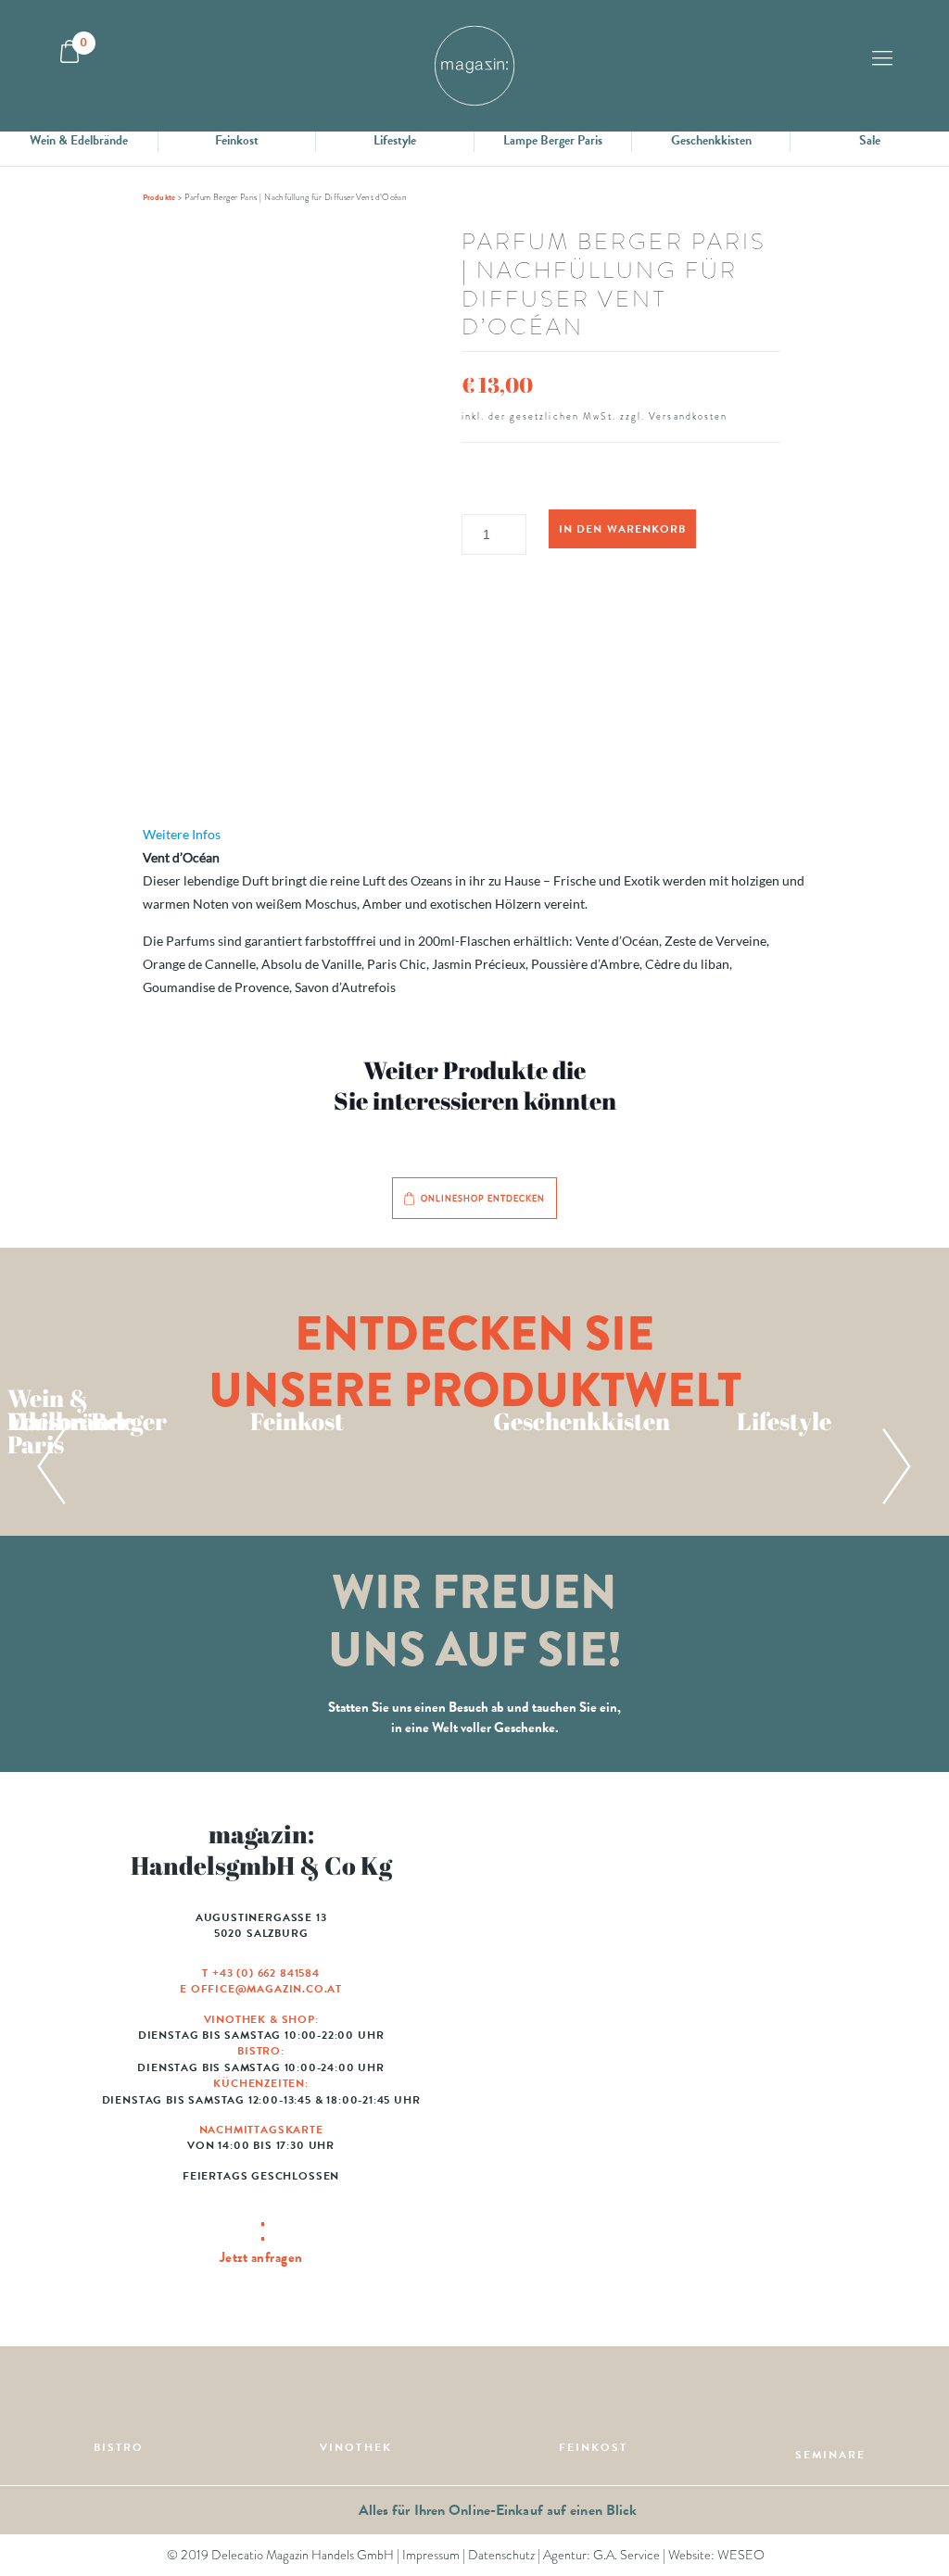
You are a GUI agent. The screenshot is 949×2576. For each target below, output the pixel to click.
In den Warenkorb (622, 529)
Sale (870, 140)
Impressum (431, 2555)
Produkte (159, 197)
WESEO (741, 2555)
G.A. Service (626, 2555)
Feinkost (237, 140)
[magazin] (474, 66)
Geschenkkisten (711, 140)
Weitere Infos (182, 834)
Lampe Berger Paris (553, 140)
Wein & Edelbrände (79, 140)
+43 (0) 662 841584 (266, 1973)
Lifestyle (395, 140)
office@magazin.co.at (266, 1989)
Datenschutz (501, 2555)
